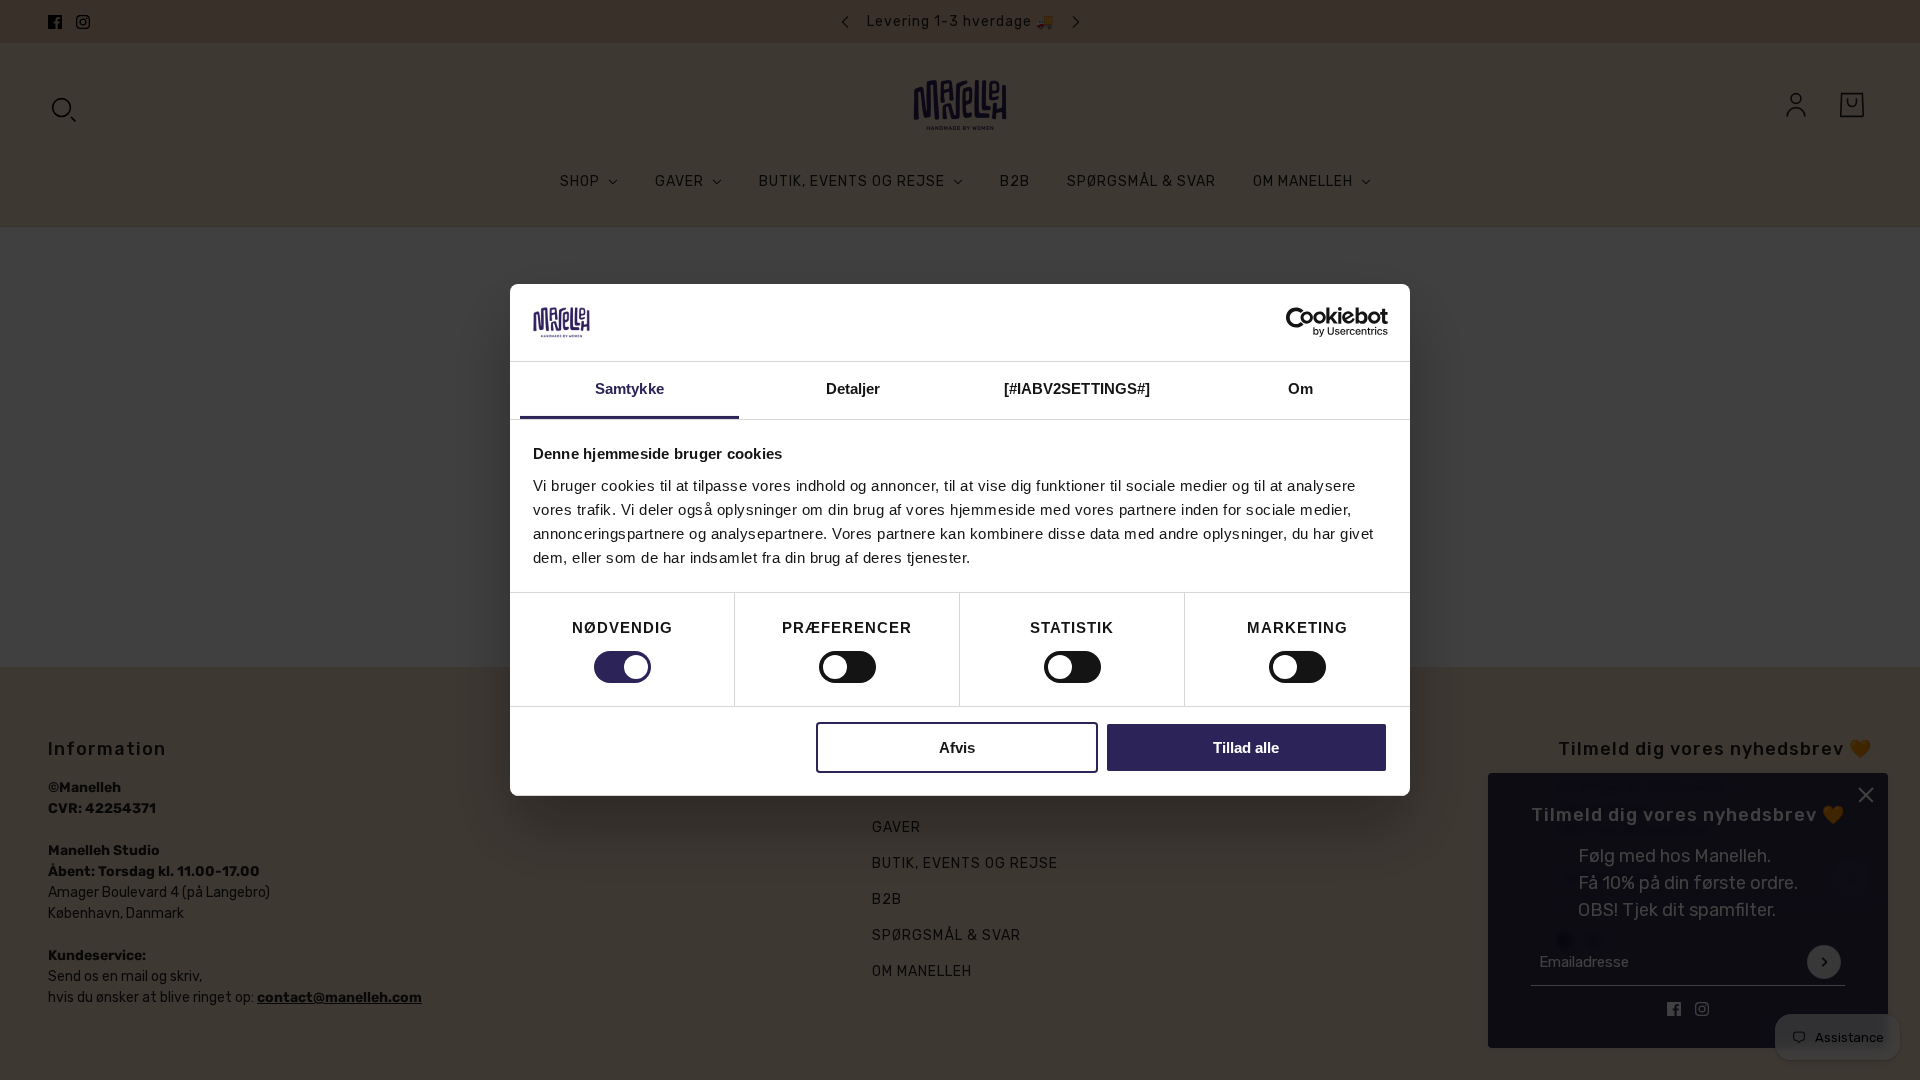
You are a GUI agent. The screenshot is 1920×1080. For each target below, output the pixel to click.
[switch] (847, 667)
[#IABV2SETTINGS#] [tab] (1077, 388)
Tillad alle (1246, 747)
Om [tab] (1300, 388)
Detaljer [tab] (853, 388)
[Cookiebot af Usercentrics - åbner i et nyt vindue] (1300, 322)
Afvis (957, 747)
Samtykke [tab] (629, 388)
